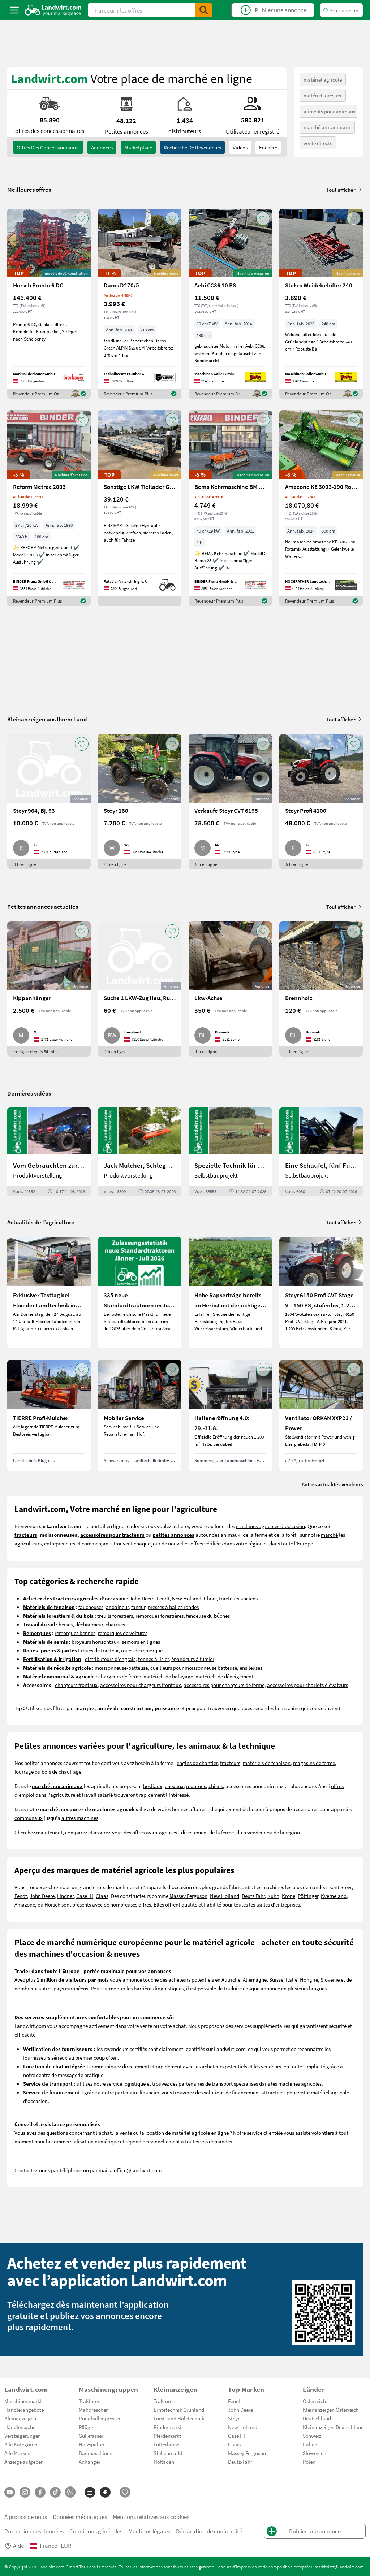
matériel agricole (323, 79)
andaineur (117, 1607)
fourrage (24, 1771)
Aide (18, 2545)
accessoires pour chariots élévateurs (307, 1685)
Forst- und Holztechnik (179, 2418)
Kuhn (273, 1896)
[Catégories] (90, 2492)
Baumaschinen (96, 2453)
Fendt (163, 1598)
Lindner (65, 1896)
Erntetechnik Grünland (179, 2410)
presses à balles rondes (173, 1607)
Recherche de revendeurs (192, 147)
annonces (102, 147)
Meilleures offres (29, 190)
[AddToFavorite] (82, 218)
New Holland (187, 1598)
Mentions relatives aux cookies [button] (151, 2517)
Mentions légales (149, 2531)
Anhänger (90, 2462)
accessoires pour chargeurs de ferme (224, 1685)
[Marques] (105, 2492)
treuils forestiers (115, 1616)
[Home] (53, 10)
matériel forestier (323, 95)
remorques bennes (75, 1633)
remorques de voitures (123, 1633)
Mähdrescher (93, 2410)
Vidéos (240, 147)
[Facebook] (40, 2492)
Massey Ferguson (188, 1896)
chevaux (174, 1786)
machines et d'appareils (139, 1887)
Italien (310, 2444)
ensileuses (251, 1668)
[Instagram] (25, 2492)
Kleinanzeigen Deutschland (333, 2427)
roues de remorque (142, 1650)
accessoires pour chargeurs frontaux (141, 1685)
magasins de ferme (314, 1763)
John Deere (142, 1598)
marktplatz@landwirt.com (339, 2567)
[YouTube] (10, 2492)
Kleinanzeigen (20, 2418)
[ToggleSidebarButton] (14, 10)
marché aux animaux (327, 127)
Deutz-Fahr (240, 2462)
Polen (309, 2462)
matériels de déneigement (224, 1676)
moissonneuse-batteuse (121, 1668)
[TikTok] (55, 2492)
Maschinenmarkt (23, 2401)
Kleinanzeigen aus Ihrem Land (47, 719)
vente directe (318, 143)
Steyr (346, 1887)
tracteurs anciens (238, 1598)
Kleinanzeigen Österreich (331, 2410)
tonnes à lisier (153, 1659)
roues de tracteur (100, 1650)
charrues (115, 1624)
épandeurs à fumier (193, 1659)
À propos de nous (26, 2517)
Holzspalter (92, 2444)
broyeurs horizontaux (95, 1642)
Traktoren (90, 2401)
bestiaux (153, 1786)
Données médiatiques (80, 2517)
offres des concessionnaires (48, 147)
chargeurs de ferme (120, 1676)
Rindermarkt (168, 2427)
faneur (138, 1607)
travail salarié (97, 1795)
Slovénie (330, 1979)
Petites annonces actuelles (43, 907)
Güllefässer (91, 2436)
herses (66, 1624)
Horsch (52, 1904)
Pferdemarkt (167, 2436)
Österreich (314, 2401)
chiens (216, 1786)
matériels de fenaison (267, 1763)
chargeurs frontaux (76, 1685)
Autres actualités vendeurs (332, 1484)
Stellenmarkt (168, 2453)
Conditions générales (96, 2531)
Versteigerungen (23, 2436)
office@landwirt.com (138, 2170)
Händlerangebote (24, 2410)
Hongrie (309, 1979)
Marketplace (138, 147)
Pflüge (86, 2427)
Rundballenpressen (100, 2418)
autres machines (80, 1818)
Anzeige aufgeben (24, 2462)
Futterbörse (166, 2444)
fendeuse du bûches (208, 1616)
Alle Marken (17, 2453)
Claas (210, 1598)
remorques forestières (160, 1616)
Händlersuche (20, 2427)
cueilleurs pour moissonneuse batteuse (194, 1668)
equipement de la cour (240, 1809)
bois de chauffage (61, 1771)
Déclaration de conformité (209, 2531)
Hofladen (164, 2462)
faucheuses (91, 1607)
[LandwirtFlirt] (125, 2492)
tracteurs (230, 1763)
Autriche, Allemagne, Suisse (252, 1979)
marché (329, 1535)
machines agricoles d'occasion (270, 1526)
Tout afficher (341, 190)
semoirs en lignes (141, 1642)
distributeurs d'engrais (110, 1659)
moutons (196, 1786)
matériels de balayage (168, 1676)
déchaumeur (89, 1624)
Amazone (25, 1904)
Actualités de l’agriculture (41, 1222)
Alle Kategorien (21, 2444)
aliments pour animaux (330, 111)
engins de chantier (197, 1763)
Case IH (85, 1896)
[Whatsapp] (70, 2492)
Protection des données (34, 2531)
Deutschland (317, 2418)
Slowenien (315, 2453)
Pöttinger (308, 1896)
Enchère (268, 147)
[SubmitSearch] (204, 10)
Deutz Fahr (253, 1896)
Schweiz (312, 2436)
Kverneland (334, 1896)
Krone (289, 1896)
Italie (292, 1979)
